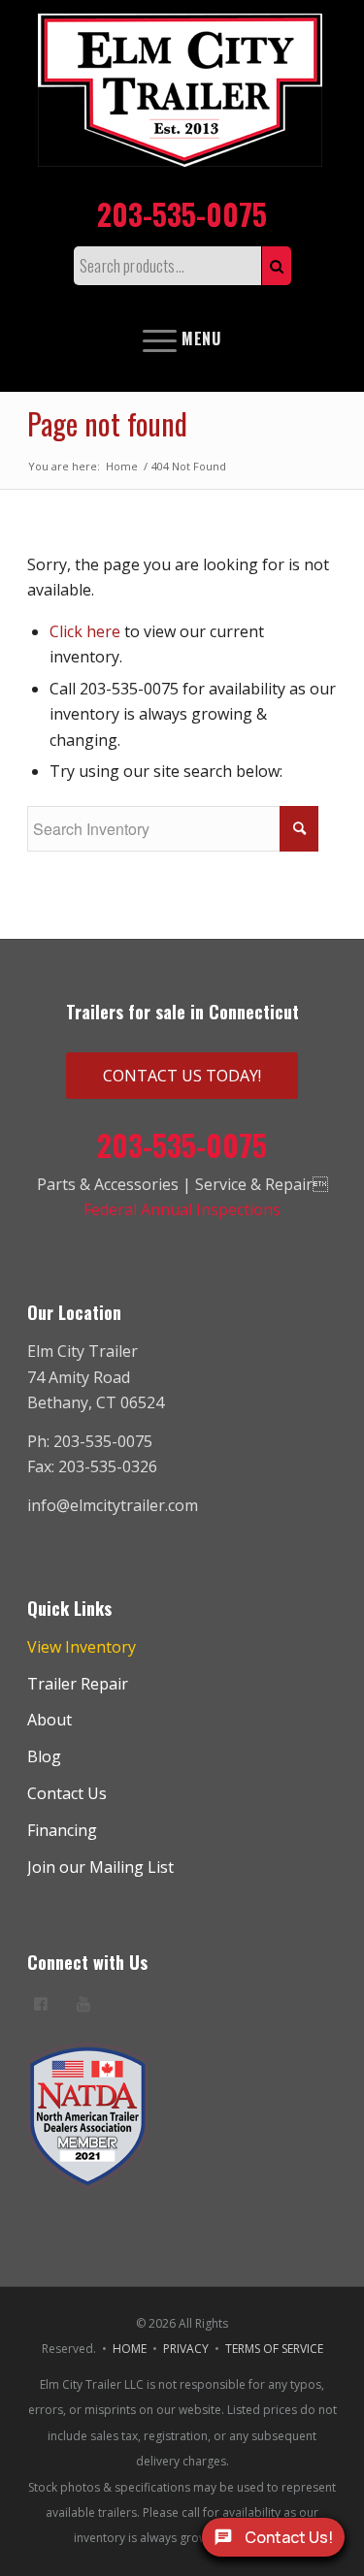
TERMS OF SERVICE (274, 2349)
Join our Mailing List (100, 1867)
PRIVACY (186, 2349)
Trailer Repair (78, 1684)
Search (277, 266)
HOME (130, 2349)
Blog (44, 1756)
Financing (62, 1830)
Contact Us (67, 1793)
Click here (85, 631)
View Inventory (82, 1647)
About (50, 1720)
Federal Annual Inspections (182, 1209)
